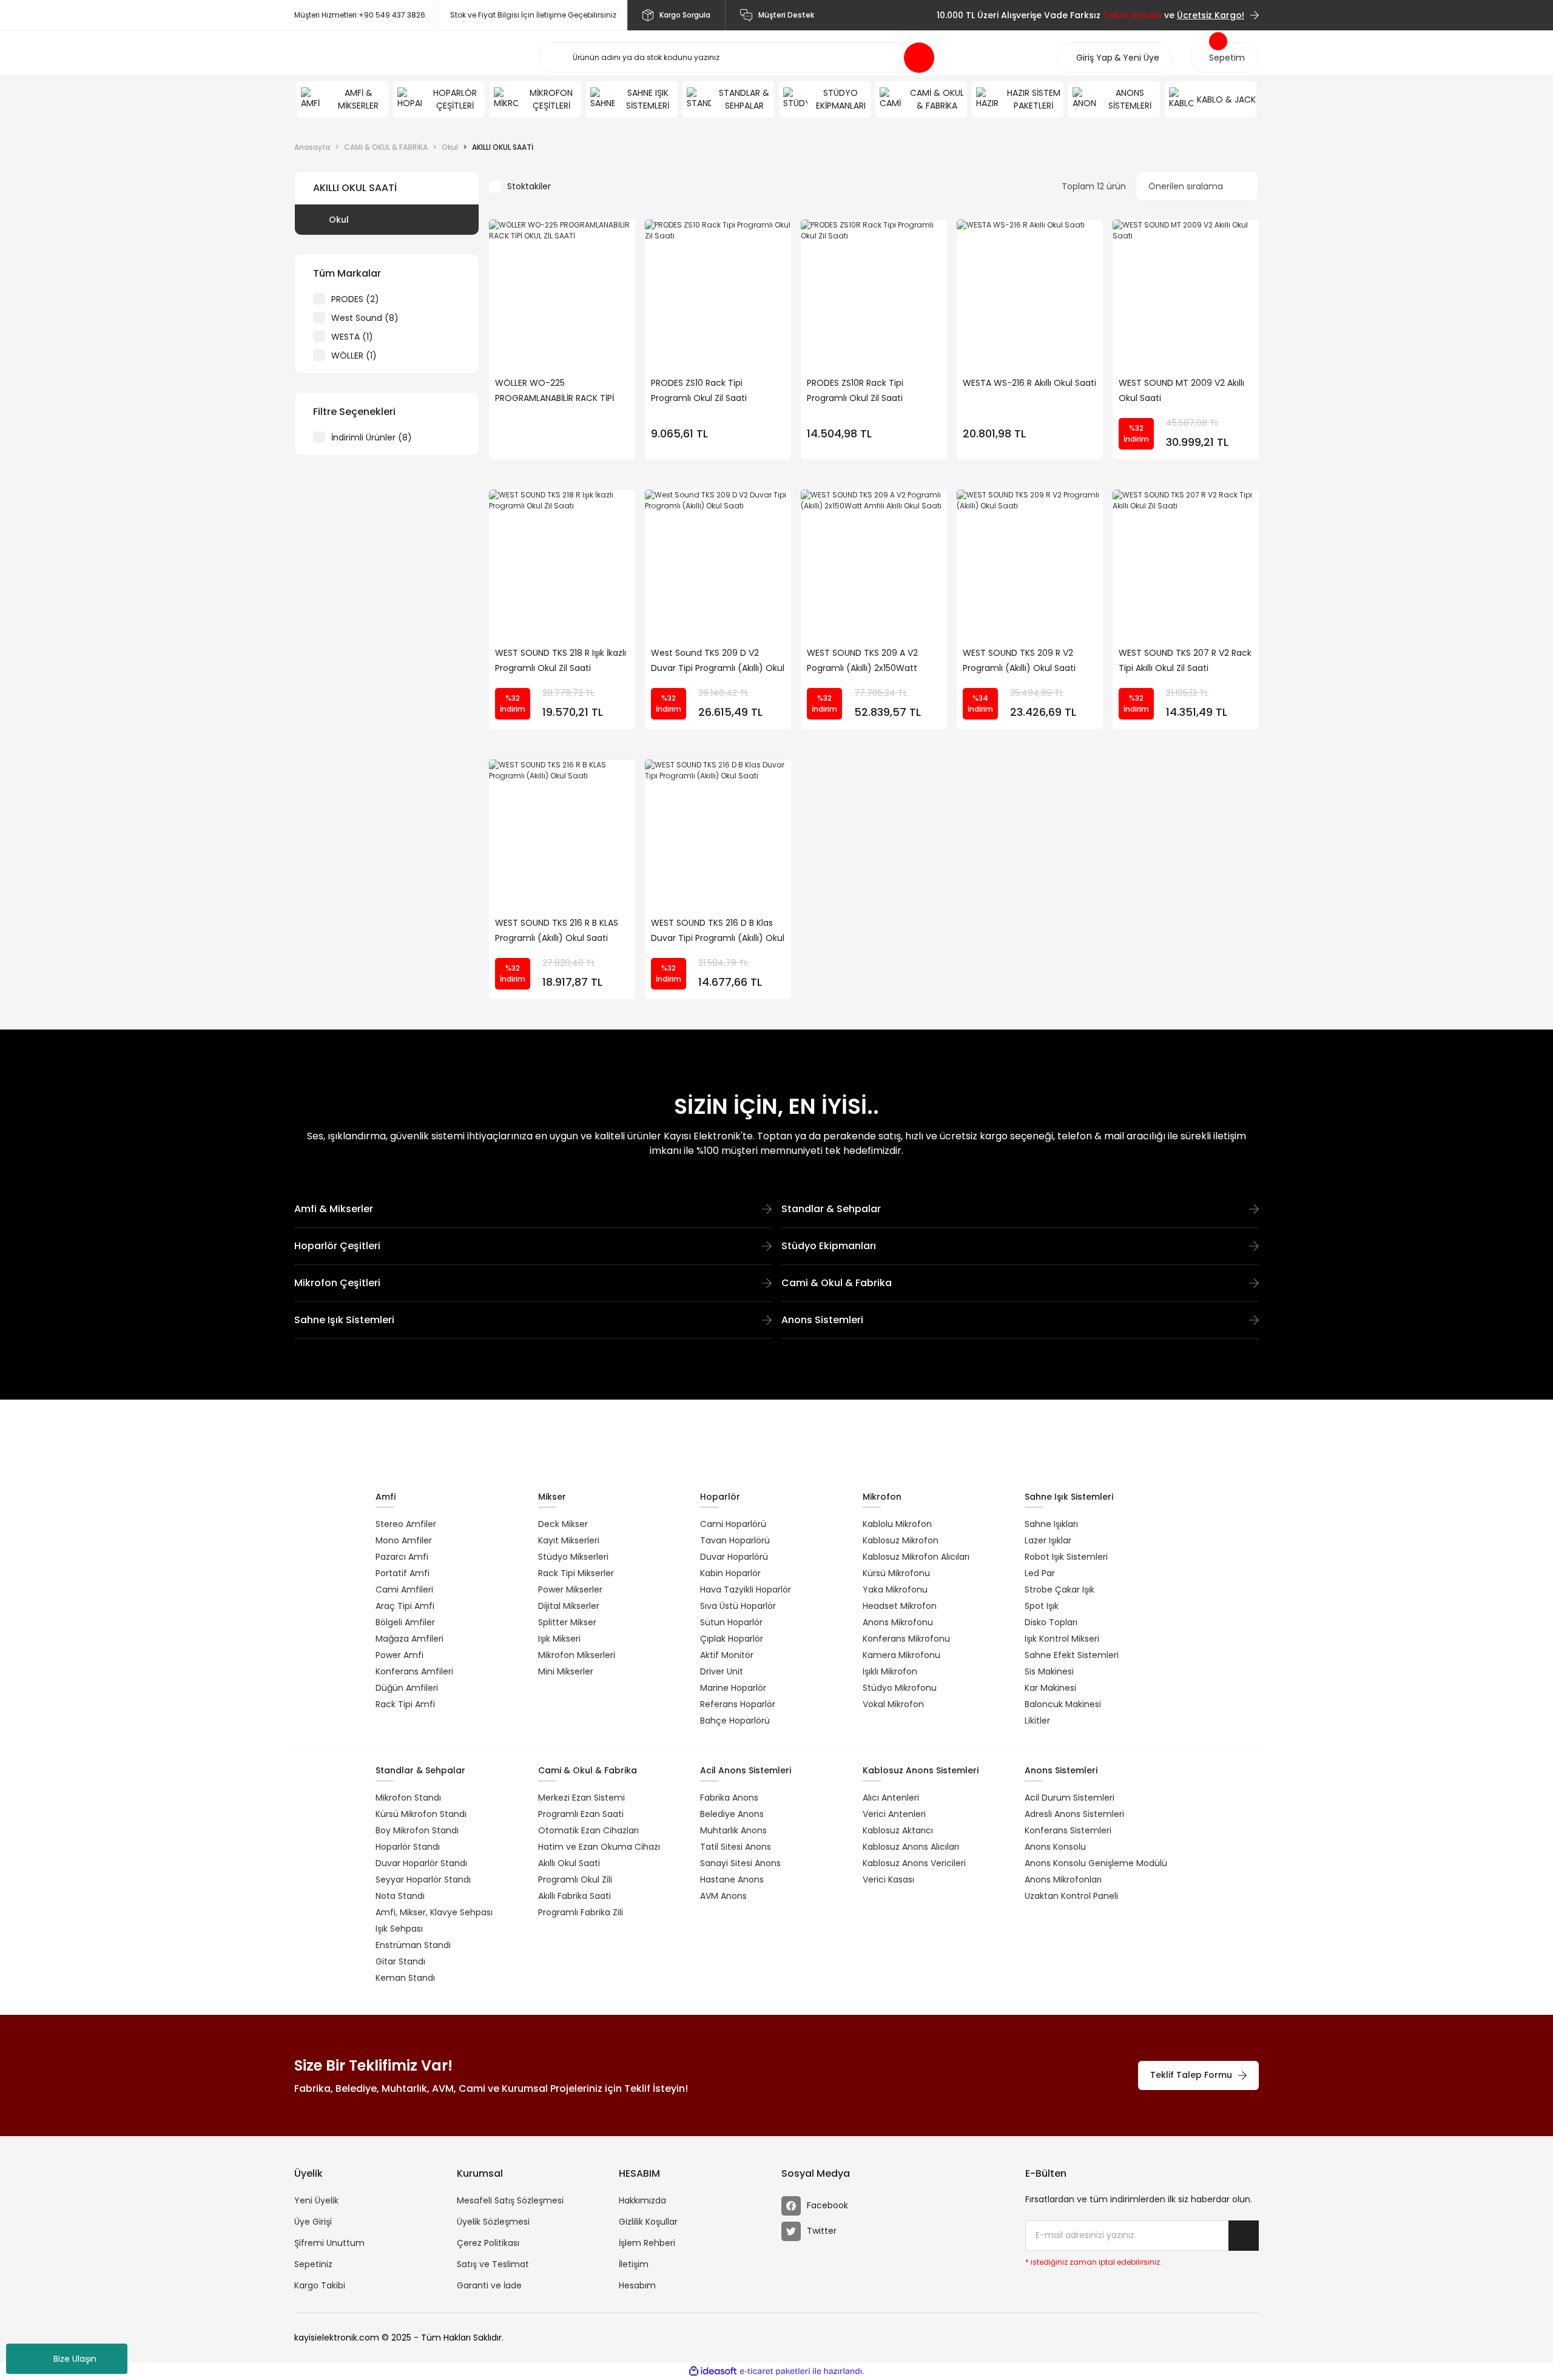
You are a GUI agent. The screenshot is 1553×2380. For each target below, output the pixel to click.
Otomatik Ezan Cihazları (588, 1830)
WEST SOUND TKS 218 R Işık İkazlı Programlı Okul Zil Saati (561, 660)
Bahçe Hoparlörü (735, 1721)
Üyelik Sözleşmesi (493, 2222)
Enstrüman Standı (413, 1945)
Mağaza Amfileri (409, 1639)
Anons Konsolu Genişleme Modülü (1096, 1863)
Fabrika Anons (729, 1798)
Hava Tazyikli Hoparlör (746, 1589)
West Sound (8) (365, 318)
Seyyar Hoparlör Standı (423, 1879)
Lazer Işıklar (1048, 1540)
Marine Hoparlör (733, 1688)
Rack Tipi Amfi (405, 1704)
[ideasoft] (713, 2371)
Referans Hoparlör (738, 1704)
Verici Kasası (888, 1879)
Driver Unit (722, 1671)
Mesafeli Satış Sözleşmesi (510, 2200)
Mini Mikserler (566, 1671)
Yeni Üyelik (316, 2200)
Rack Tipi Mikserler (576, 1573)
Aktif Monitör (727, 1655)
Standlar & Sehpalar (831, 1209)
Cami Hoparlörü (733, 1524)
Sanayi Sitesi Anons (740, 1863)
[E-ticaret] (775, 2372)
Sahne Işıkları (1051, 1524)
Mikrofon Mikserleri (577, 1655)
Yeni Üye (1141, 58)
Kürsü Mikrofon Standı (421, 1814)
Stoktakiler (529, 186)
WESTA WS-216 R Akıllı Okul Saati (1029, 383)
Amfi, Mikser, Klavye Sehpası (434, 1912)
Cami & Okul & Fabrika (837, 1283)
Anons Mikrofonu (898, 1622)
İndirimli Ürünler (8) (372, 437)
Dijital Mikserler (569, 1606)
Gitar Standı (400, 1961)
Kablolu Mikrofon (897, 1524)
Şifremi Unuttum (329, 2243)
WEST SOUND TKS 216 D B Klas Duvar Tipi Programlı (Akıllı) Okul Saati (718, 931)
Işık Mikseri (559, 1639)
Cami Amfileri (404, 1589)
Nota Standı (400, 1896)
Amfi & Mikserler (334, 1209)
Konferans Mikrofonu (906, 1639)
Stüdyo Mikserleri (573, 1557)
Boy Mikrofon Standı (417, 1830)
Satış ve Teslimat (493, 2264)
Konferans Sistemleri (1068, 1830)
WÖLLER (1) (354, 356)
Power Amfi (399, 1655)
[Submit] (1244, 2236)
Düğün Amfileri (407, 1688)
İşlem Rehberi (647, 2243)
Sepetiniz (313, 2264)
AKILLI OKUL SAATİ (503, 147)
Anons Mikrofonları (1063, 1879)
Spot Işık (1042, 1606)
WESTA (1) (352, 337)
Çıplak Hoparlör (732, 1639)
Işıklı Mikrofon (890, 1671)
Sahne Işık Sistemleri (344, 1320)
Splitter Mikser (567, 1622)
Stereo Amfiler (406, 1524)
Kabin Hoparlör (730, 1573)
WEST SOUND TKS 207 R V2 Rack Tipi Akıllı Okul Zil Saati (1185, 660)
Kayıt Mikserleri (569, 1540)
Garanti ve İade (489, 2285)
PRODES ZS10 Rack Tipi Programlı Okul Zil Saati (699, 390)
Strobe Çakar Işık (1059, 1589)
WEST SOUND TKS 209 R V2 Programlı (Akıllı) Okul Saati (1019, 660)
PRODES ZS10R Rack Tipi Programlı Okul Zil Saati (855, 390)
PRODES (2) (355, 299)
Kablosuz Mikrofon (901, 1540)
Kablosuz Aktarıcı (898, 1830)
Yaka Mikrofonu (895, 1589)
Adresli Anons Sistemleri (1074, 1814)
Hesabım (637, 2285)
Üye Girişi (313, 2222)
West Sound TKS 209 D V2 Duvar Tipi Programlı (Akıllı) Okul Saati (718, 661)
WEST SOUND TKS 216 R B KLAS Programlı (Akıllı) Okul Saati (557, 930)
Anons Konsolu (1055, 1847)
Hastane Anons (732, 1879)
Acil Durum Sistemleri (1070, 1798)
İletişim (634, 2264)
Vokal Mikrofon (893, 1704)
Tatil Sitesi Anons (736, 1847)
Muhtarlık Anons (733, 1830)
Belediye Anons (732, 1814)
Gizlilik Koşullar (648, 2222)
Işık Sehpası (399, 1929)
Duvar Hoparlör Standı (421, 1863)
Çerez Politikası (488, 2243)
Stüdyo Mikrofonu (900, 1688)
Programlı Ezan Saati (581, 1814)
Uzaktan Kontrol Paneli (1071, 1896)
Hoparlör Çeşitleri (337, 1246)
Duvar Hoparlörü (734, 1557)
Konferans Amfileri (414, 1671)
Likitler (1037, 1721)
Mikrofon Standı (408, 1798)
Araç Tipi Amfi (405, 1606)
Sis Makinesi (1049, 1671)
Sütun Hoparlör (731, 1622)
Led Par (1040, 1573)
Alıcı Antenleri (891, 1798)
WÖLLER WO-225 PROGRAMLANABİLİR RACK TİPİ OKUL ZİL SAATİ (554, 391)
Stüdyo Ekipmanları (829, 1246)
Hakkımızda (642, 2200)
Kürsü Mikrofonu (896, 1573)
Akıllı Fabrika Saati (574, 1896)
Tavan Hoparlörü (735, 1540)
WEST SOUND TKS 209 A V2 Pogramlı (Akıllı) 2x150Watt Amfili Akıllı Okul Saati (862, 661)
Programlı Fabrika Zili (581, 1912)
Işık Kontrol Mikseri (1062, 1639)
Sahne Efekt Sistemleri (1072, 1655)
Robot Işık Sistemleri (1066, 1557)
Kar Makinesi (1050, 1688)
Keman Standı (405, 1978)
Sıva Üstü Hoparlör (738, 1606)
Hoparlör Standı (408, 1847)
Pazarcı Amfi (402, 1557)
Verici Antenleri (894, 1814)
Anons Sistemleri (822, 1320)
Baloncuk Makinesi (1063, 1704)
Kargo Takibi (320, 2285)
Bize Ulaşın (75, 2359)
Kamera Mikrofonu (901, 1655)
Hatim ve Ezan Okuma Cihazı (599, 1847)
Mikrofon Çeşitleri (337, 1283)
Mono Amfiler (404, 1540)
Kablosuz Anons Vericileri (914, 1863)
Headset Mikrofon (900, 1606)
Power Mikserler (570, 1589)
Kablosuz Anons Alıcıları (911, 1847)
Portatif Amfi (403, 1573)
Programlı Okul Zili (575, 1879)
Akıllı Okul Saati (569, 1863)
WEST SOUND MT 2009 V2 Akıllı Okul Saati (1181, 390)
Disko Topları (1051, 1622)
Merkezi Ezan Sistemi (581, 1798)
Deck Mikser (563, 1524)
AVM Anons (723, 1896)
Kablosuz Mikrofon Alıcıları (916, 1557)
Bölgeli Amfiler (405, 1622)
